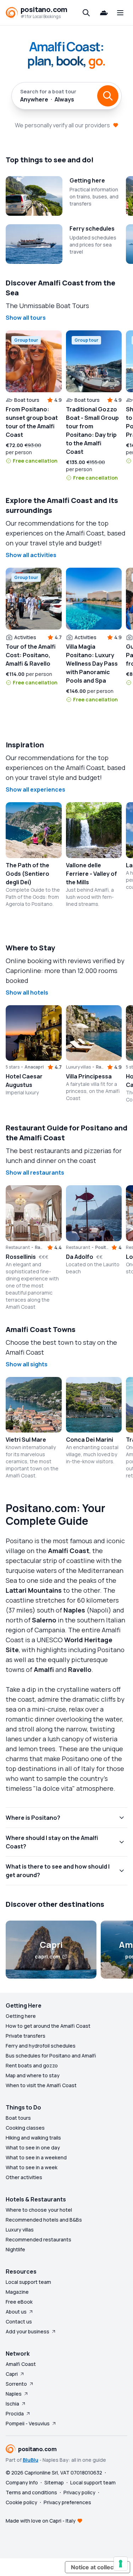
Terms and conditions (31, 2492)
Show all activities (31, 555)
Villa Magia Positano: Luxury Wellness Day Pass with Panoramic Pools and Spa (92, 664)
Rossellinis (21, 1257)
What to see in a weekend (36, 2157)
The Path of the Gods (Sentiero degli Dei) (27, 874)
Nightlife (15, 2249)
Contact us (19, 2322)
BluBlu (31, 2460)
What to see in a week (32, 2167)
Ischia (12, 2404)
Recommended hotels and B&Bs (44, 2220)
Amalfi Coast (21, 2364)
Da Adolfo (80, 1257)
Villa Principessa (89, 1076)
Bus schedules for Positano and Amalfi (51, 2056)
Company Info (22, 2482)
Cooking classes (25, 2128)
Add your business (27, 2331)
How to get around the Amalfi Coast (48, 2026)
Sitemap (54, 2482)
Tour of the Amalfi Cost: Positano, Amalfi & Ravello (31, 655)
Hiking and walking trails (33, 2138)
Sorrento (16, 2384)
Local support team (28, 2282)
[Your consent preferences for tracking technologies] (121, 2564)
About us (16, 2312)
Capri (12, 2374)
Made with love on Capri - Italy (41, 2521)
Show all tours (26, 318)
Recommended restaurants (38, 2239)
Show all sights (27, 1364)
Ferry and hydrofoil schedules (41, 2046)
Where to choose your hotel (39, 2210)
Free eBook (19, 2302)
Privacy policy (79, 2492)
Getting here (87, 180)
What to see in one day (33, 2147)
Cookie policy (21, 2502)
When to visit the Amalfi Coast (41, 2085)
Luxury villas (20, 2230)
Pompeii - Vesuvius (28, 2423)
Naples (14, 2394)
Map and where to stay (33, 2075)
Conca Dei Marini (90, 1440)
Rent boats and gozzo (32, 2065)
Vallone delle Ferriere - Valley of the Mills (92, 874)
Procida (15, 2413)
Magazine (17, 2292)
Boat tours (18, 2118)
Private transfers (26, 2036)
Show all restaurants (35, 1173)
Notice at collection (98, 2567)
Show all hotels (27, 992)
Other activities (24, 2177)
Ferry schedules (92, 228)
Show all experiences (35, 789)
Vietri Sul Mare (26, 1440)
